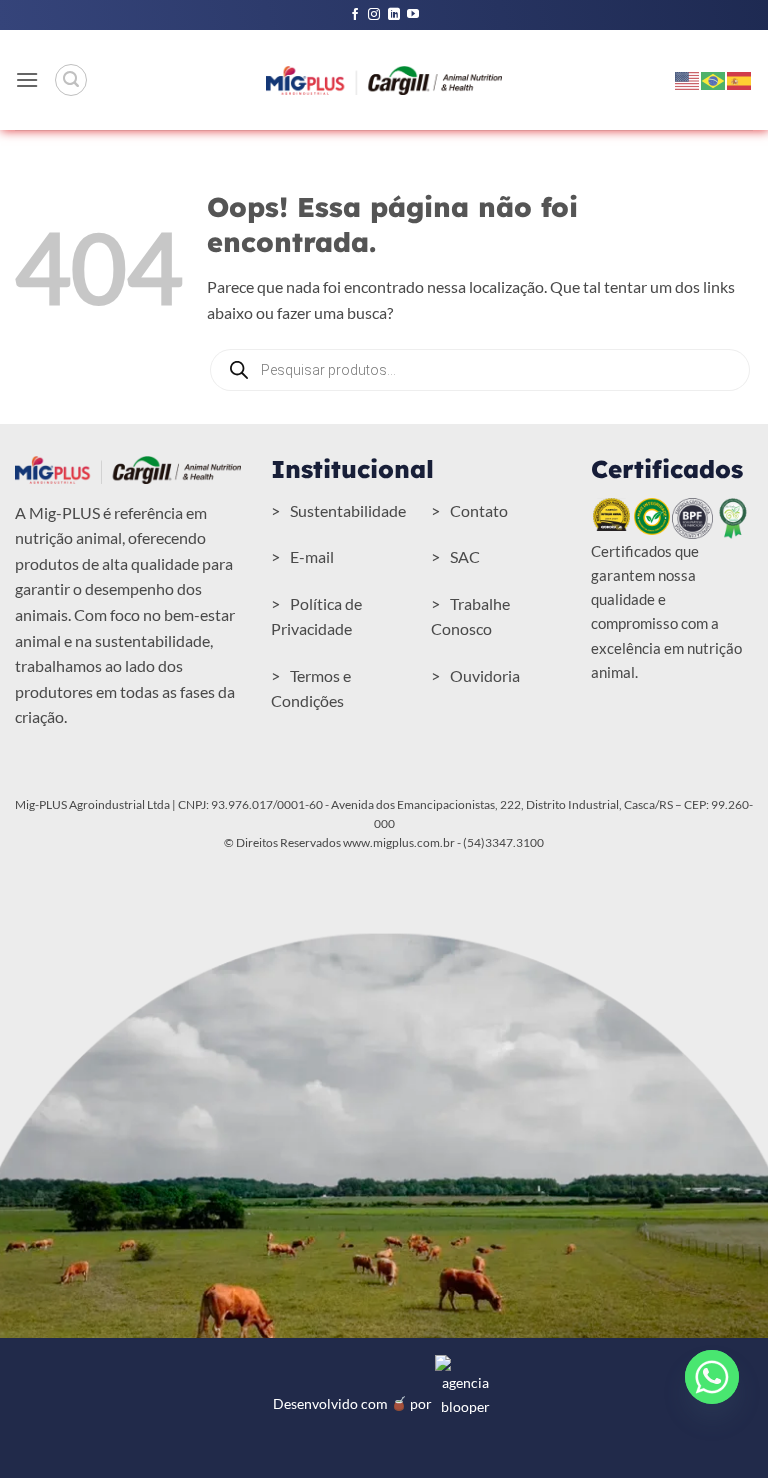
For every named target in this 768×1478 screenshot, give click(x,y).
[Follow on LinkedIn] (394, 15)
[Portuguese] (714, 79)
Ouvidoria (485, 675)
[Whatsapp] (712, 1377)
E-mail (312, 556)
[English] (688, 79)
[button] (27, 79)
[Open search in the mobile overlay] (480, 370)
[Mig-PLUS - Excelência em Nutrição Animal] (384, 80)
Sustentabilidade (348, 510)
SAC (465, 556)
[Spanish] (740, 79)
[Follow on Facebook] (355, 15)
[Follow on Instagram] (374, 15)
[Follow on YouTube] (413, 15)
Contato (479, 510)
